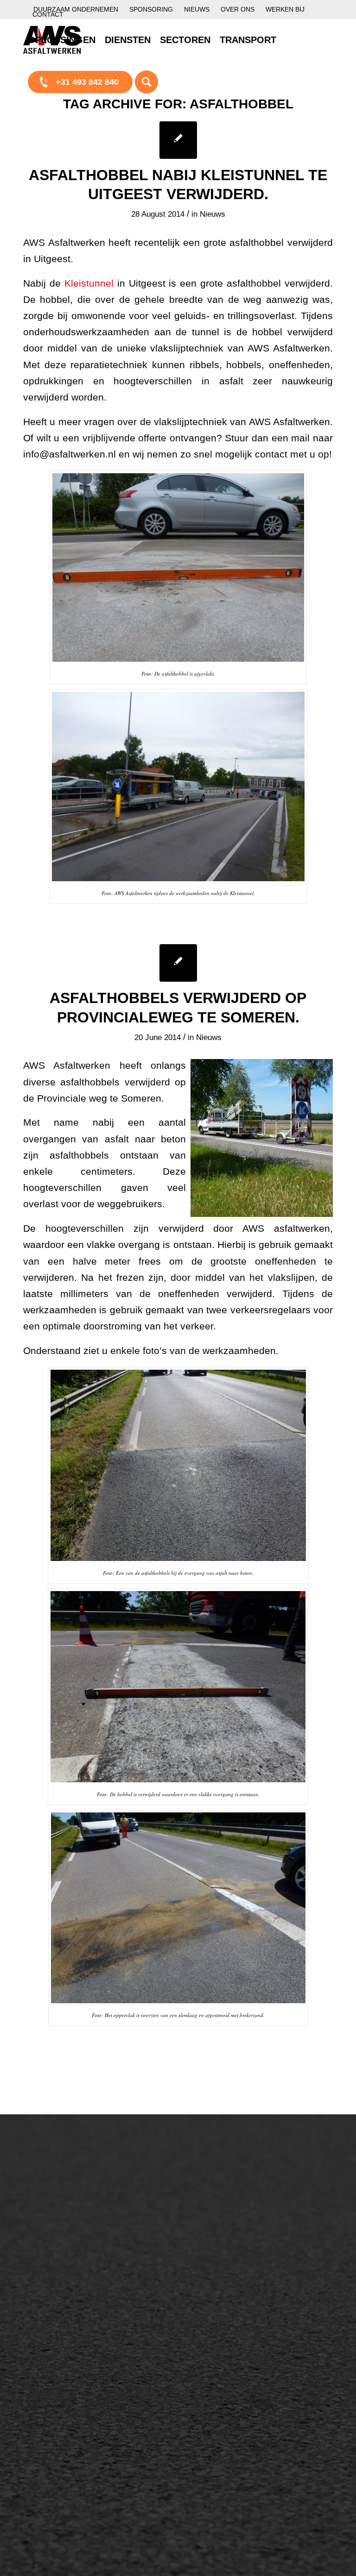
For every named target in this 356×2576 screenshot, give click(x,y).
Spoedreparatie (61, 2264)
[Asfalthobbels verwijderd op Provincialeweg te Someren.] (178, 963)
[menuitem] (76, 9)
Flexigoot (213, 2224)
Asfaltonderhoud (63, 2201)
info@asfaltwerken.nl (308, 2217)
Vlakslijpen (216, 2255)
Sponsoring (151, 9)
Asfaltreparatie (59, 2217)
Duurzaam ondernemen (76, 9)
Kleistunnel (89, 283)
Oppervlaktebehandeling (78, 2248)
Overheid (49, 2396)
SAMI (207, 2208)
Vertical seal (219, 2239)
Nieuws (197, 9)
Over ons (238, 9)
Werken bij (285, 9)
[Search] (146, 81)
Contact (48, 14)
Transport (132, 2302)
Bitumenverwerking (68, 2232)
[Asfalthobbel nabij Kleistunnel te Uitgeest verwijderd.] (178, 140)
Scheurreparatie (226, 2192)
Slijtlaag (129, 2255)
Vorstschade (219, 2271)
